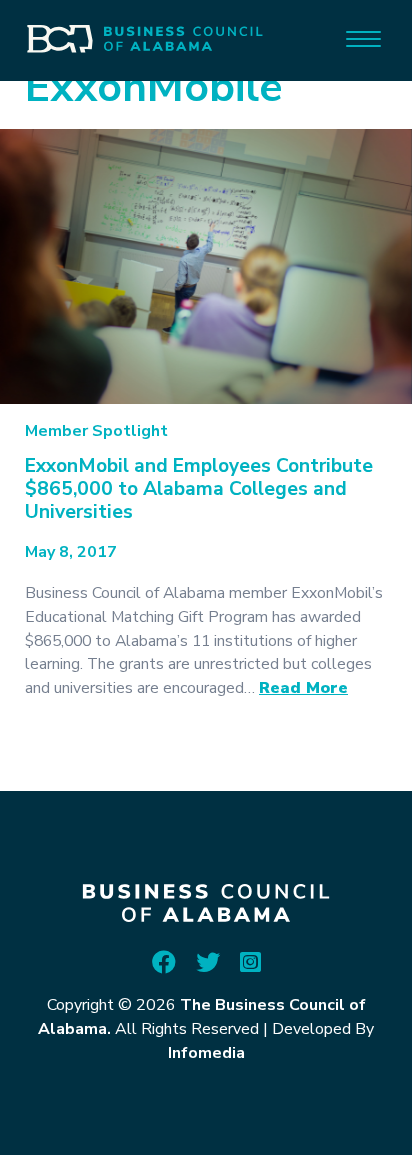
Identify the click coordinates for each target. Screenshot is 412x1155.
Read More (303, 688)
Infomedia (206, 1053)
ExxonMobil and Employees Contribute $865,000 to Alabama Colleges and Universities (199, 489)
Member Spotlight (96, 431)
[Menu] (363, 37)
